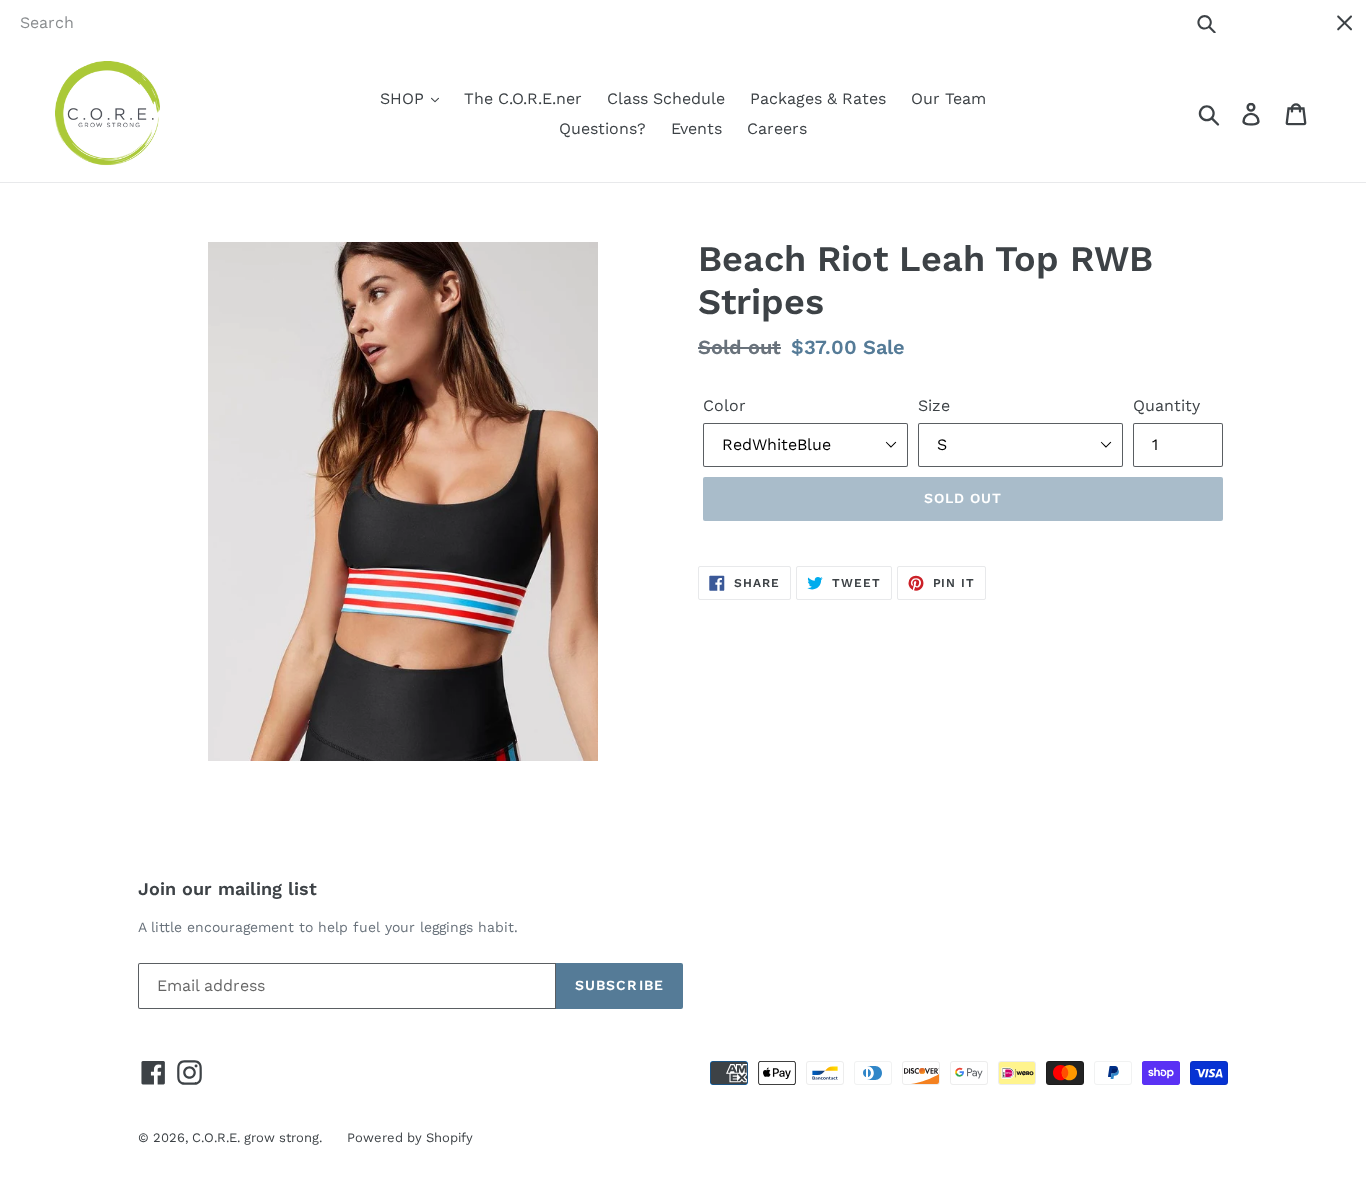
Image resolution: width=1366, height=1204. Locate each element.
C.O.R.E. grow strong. (257, 1137)
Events (696, 128)
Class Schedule (666, 98)
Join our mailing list (227, 888)
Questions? (602, 128)
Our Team (948, 98)
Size (934, 405)
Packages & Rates (818, 98)
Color (724, 405)
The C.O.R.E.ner (523, 98)
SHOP (404, 98)
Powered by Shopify (410, 1137)
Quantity (1166, 405)
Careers (777, 128)
